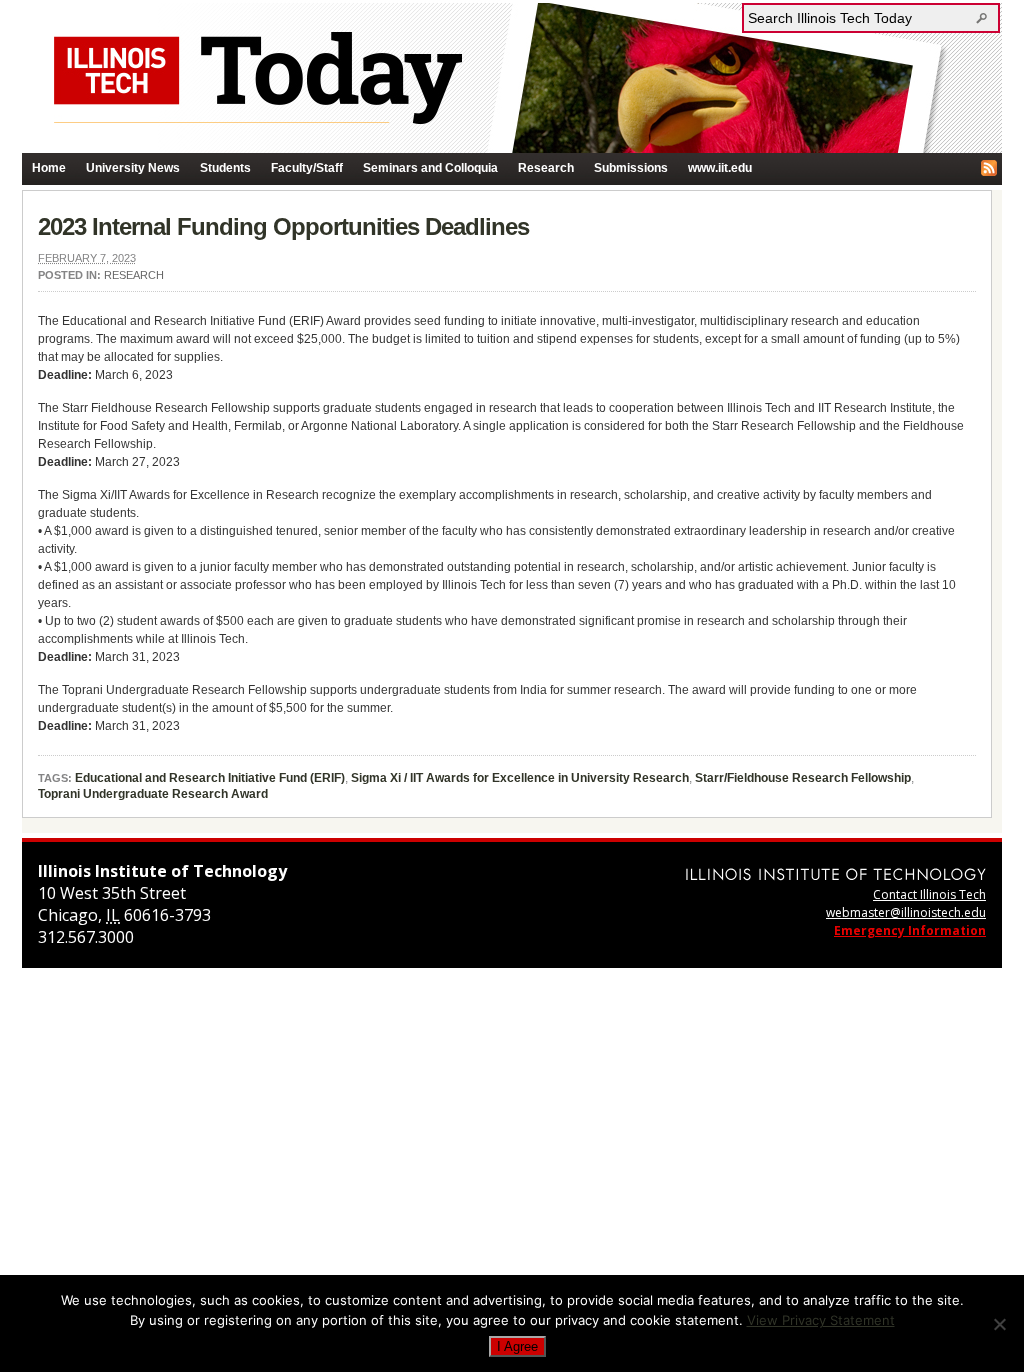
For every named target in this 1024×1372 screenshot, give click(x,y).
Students (225, 168)
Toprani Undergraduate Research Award (153, 794)
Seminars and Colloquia (430, 168)
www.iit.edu (720, 168)
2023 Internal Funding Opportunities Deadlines (283, 226)
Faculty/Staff (307, 168)
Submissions (631, 168)
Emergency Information (910, 930)
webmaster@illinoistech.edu (906, 912)
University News (133, 168)
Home (49, 168)
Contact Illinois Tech (929, 894)
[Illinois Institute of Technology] (836, 873)
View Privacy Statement (821, 1320)
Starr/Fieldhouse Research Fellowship (803, 778)
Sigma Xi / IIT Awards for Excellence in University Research (520, 778)
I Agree (517, 1346)
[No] (999, 1324)
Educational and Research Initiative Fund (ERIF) (210, 778)
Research (546, 168)
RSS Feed (989, 168)
